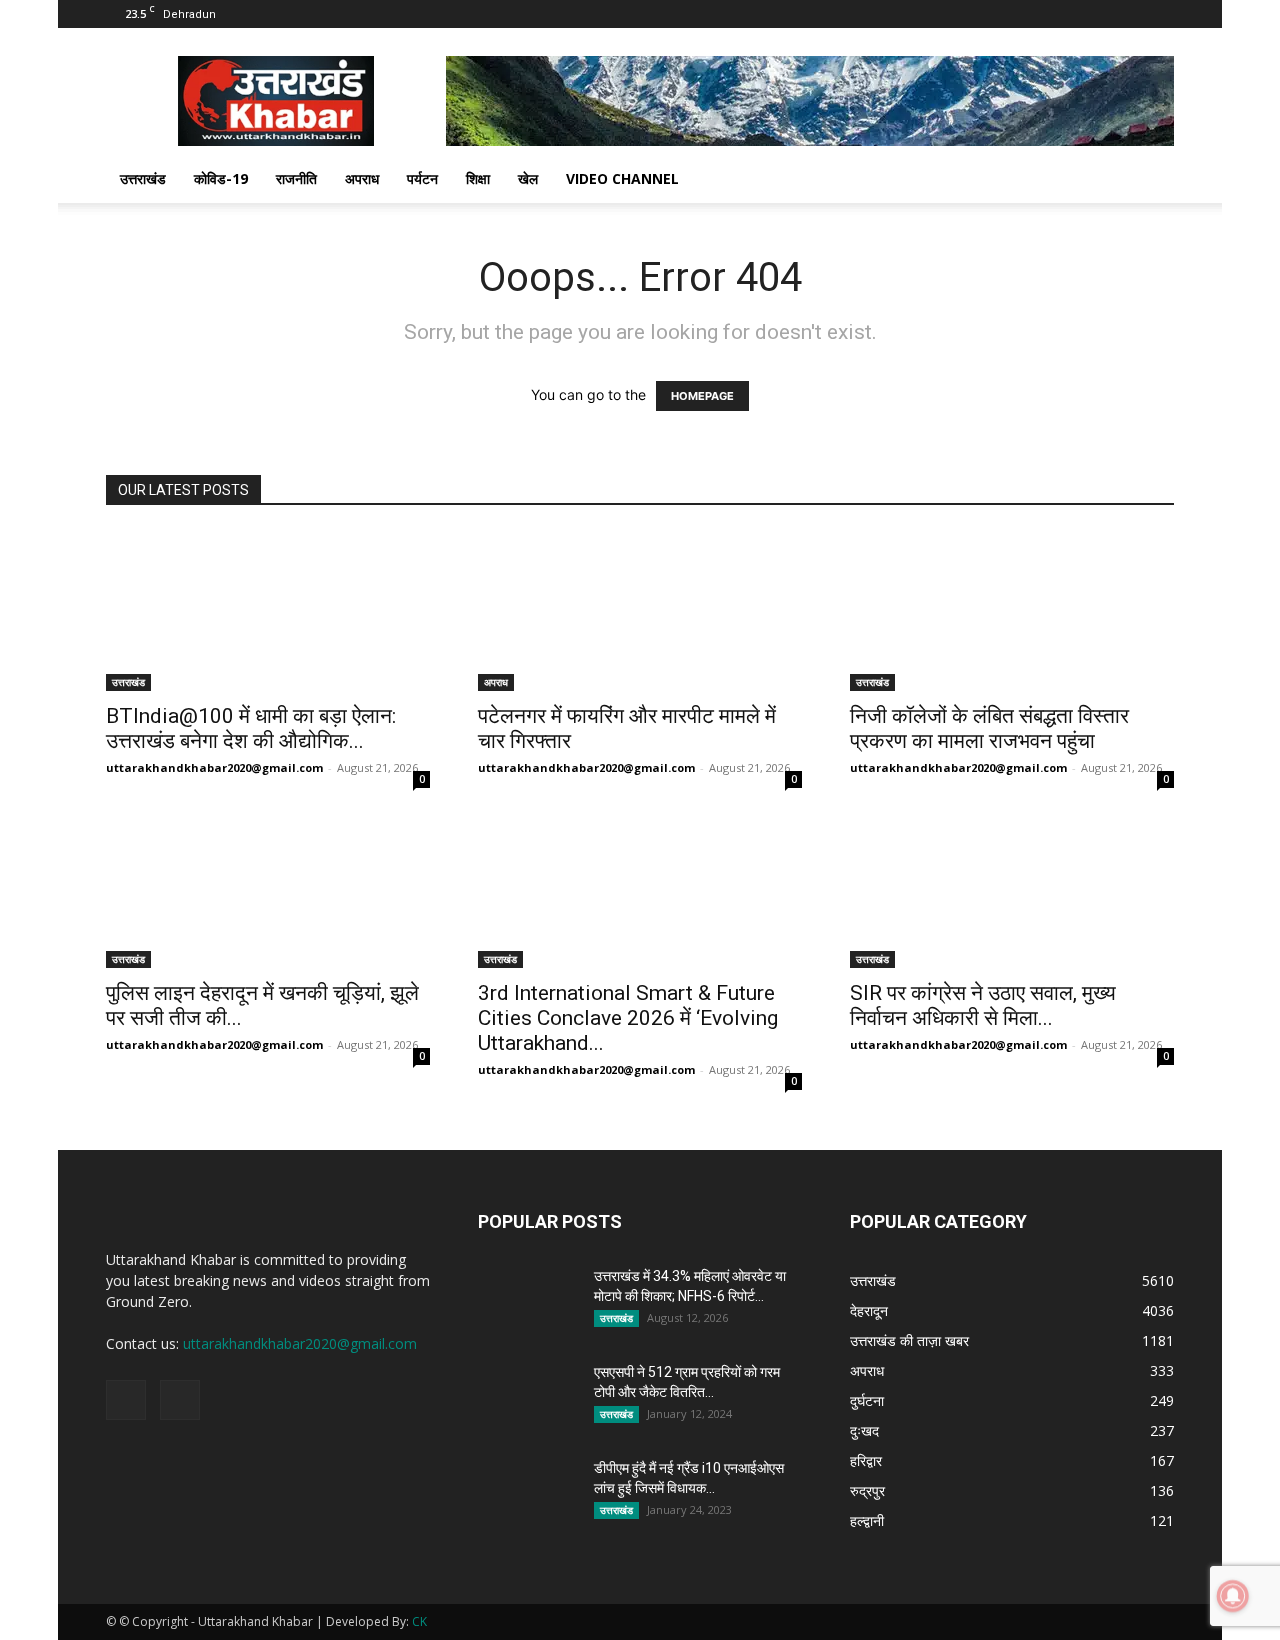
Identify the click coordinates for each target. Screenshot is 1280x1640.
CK (419, 1621)
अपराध (362, 178)
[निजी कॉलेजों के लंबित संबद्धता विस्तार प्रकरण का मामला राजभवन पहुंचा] (1012, 611)
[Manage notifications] (1233, 1596)
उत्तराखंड (143, 178)
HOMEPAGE (702, 396)
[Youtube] (1159, 14)
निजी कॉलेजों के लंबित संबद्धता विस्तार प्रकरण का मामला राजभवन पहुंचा (989, 728)
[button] (1150, 180)
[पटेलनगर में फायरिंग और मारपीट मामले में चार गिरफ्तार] (640, 611)
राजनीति (296, 178)
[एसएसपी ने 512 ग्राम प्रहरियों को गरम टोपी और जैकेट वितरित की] (528, 1397)
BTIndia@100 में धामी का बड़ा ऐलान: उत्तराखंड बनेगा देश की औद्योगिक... (251, 728)
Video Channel (622, 178)
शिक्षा (478, 178)
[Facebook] (1126, 14)
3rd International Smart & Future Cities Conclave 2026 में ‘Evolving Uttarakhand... (628, 1018)
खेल (528, 178)
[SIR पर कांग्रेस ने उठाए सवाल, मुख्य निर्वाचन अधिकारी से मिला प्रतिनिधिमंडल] (1012, 888)
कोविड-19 (221, 178)
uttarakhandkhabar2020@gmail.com (214, 767)
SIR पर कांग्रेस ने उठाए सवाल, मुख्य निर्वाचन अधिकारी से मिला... (983, 1005)
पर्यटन (422, 178)
